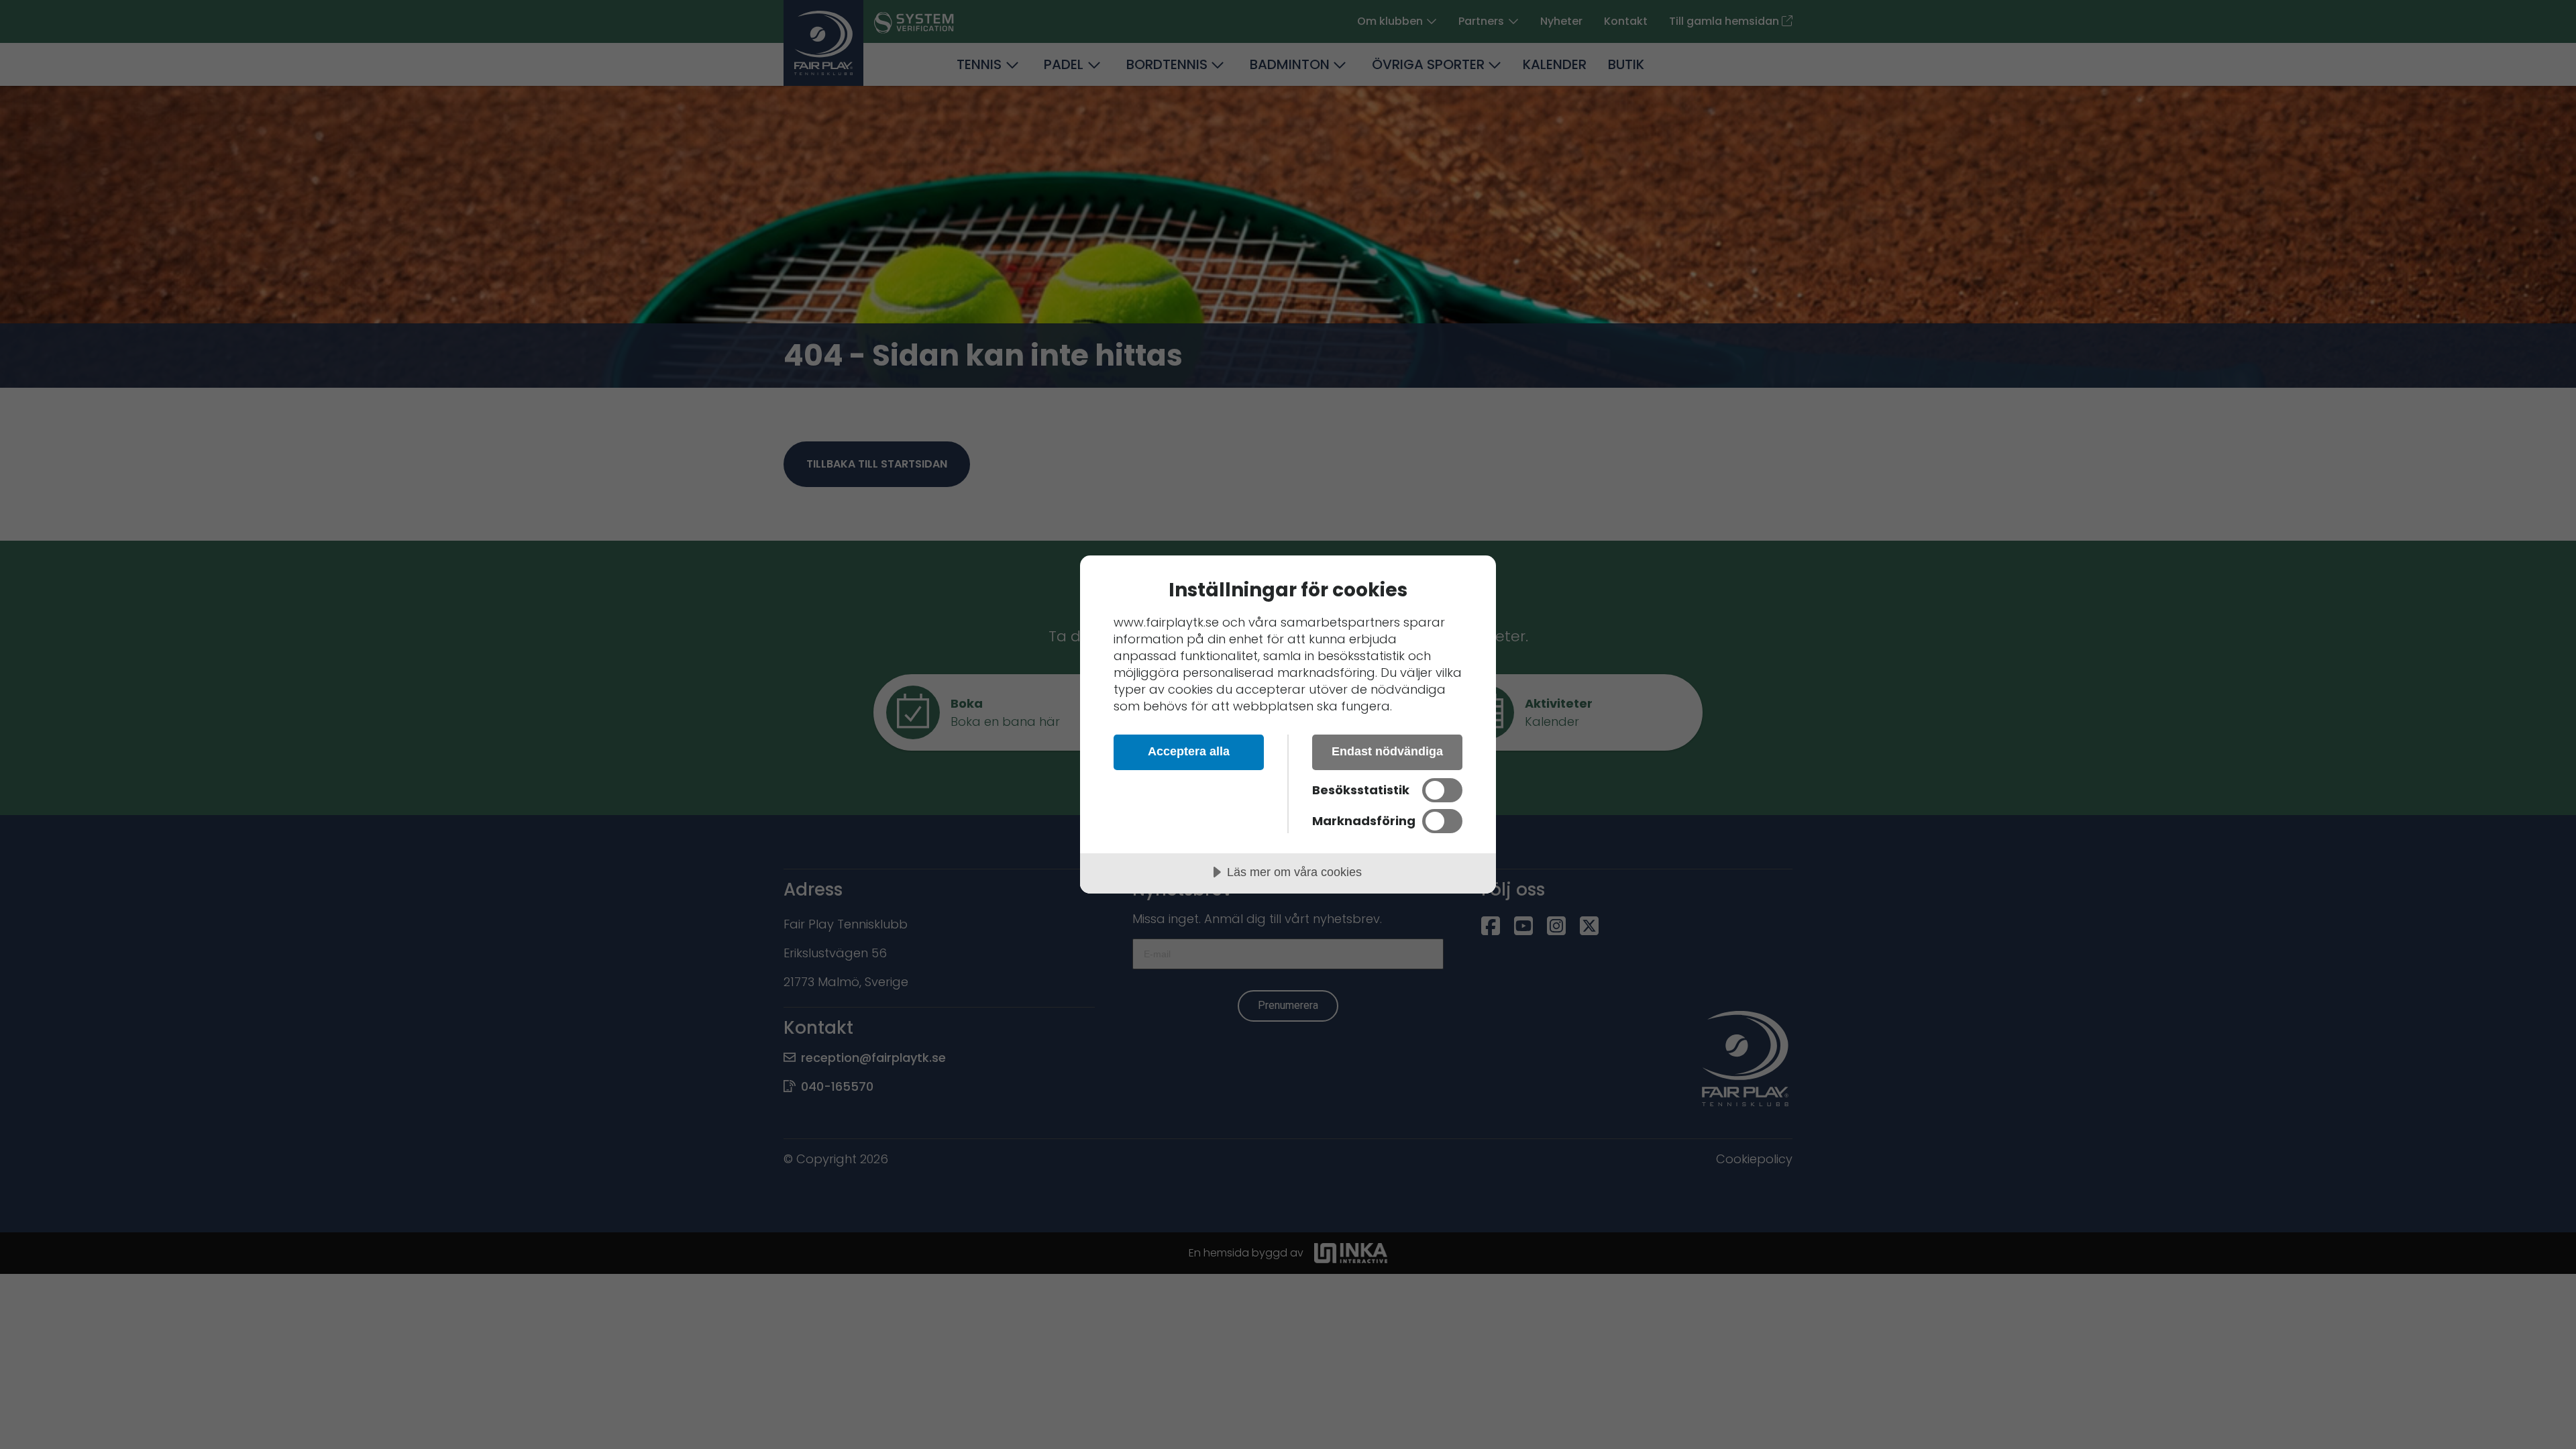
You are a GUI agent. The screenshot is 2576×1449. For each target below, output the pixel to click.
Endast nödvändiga (1387, 751)
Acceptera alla (1189, 751)
